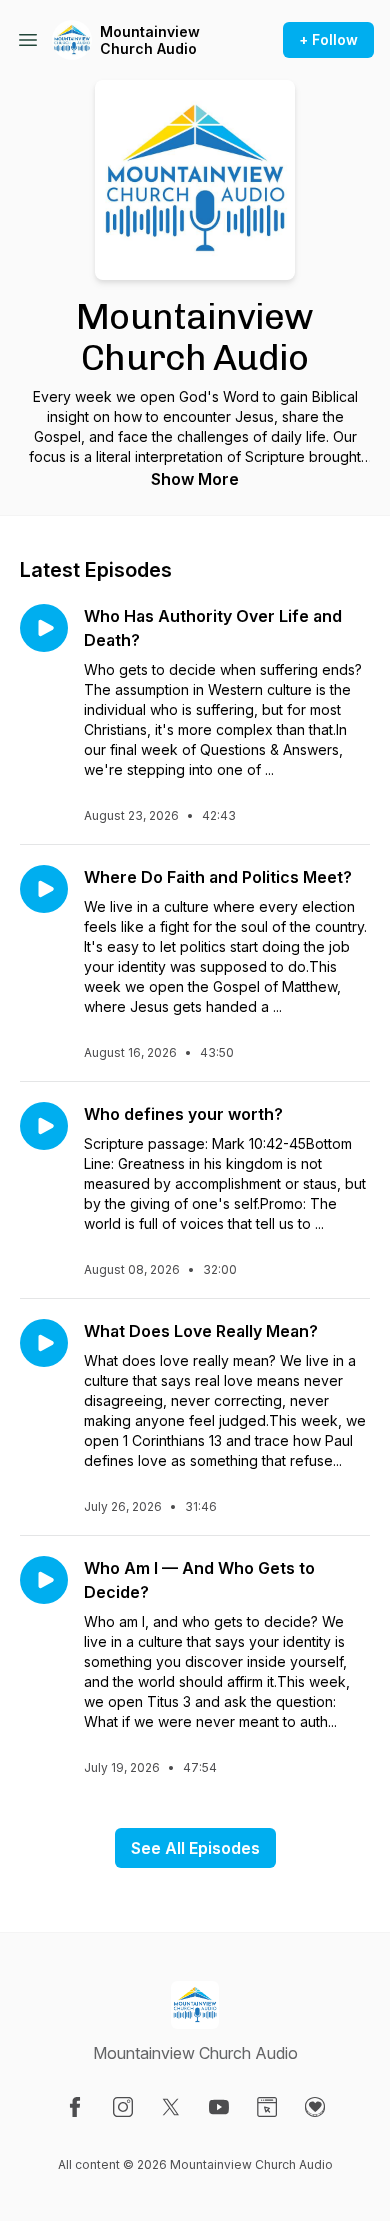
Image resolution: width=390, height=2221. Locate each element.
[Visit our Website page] (267, 2107)
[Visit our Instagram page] (123, 2107)
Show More (195, 479)
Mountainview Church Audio (150, 40)
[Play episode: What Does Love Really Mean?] (44, 1343)
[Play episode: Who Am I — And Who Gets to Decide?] (44, 1580)
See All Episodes (195, 1848)
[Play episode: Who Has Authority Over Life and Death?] (44, 628)
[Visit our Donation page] (315, 2107)
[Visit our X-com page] (171, 2107)
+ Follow (328, 39)
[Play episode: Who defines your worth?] (44, 1126)
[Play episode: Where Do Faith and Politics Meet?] (44, 889)
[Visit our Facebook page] (75, 2107)
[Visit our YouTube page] (219, 2107)
